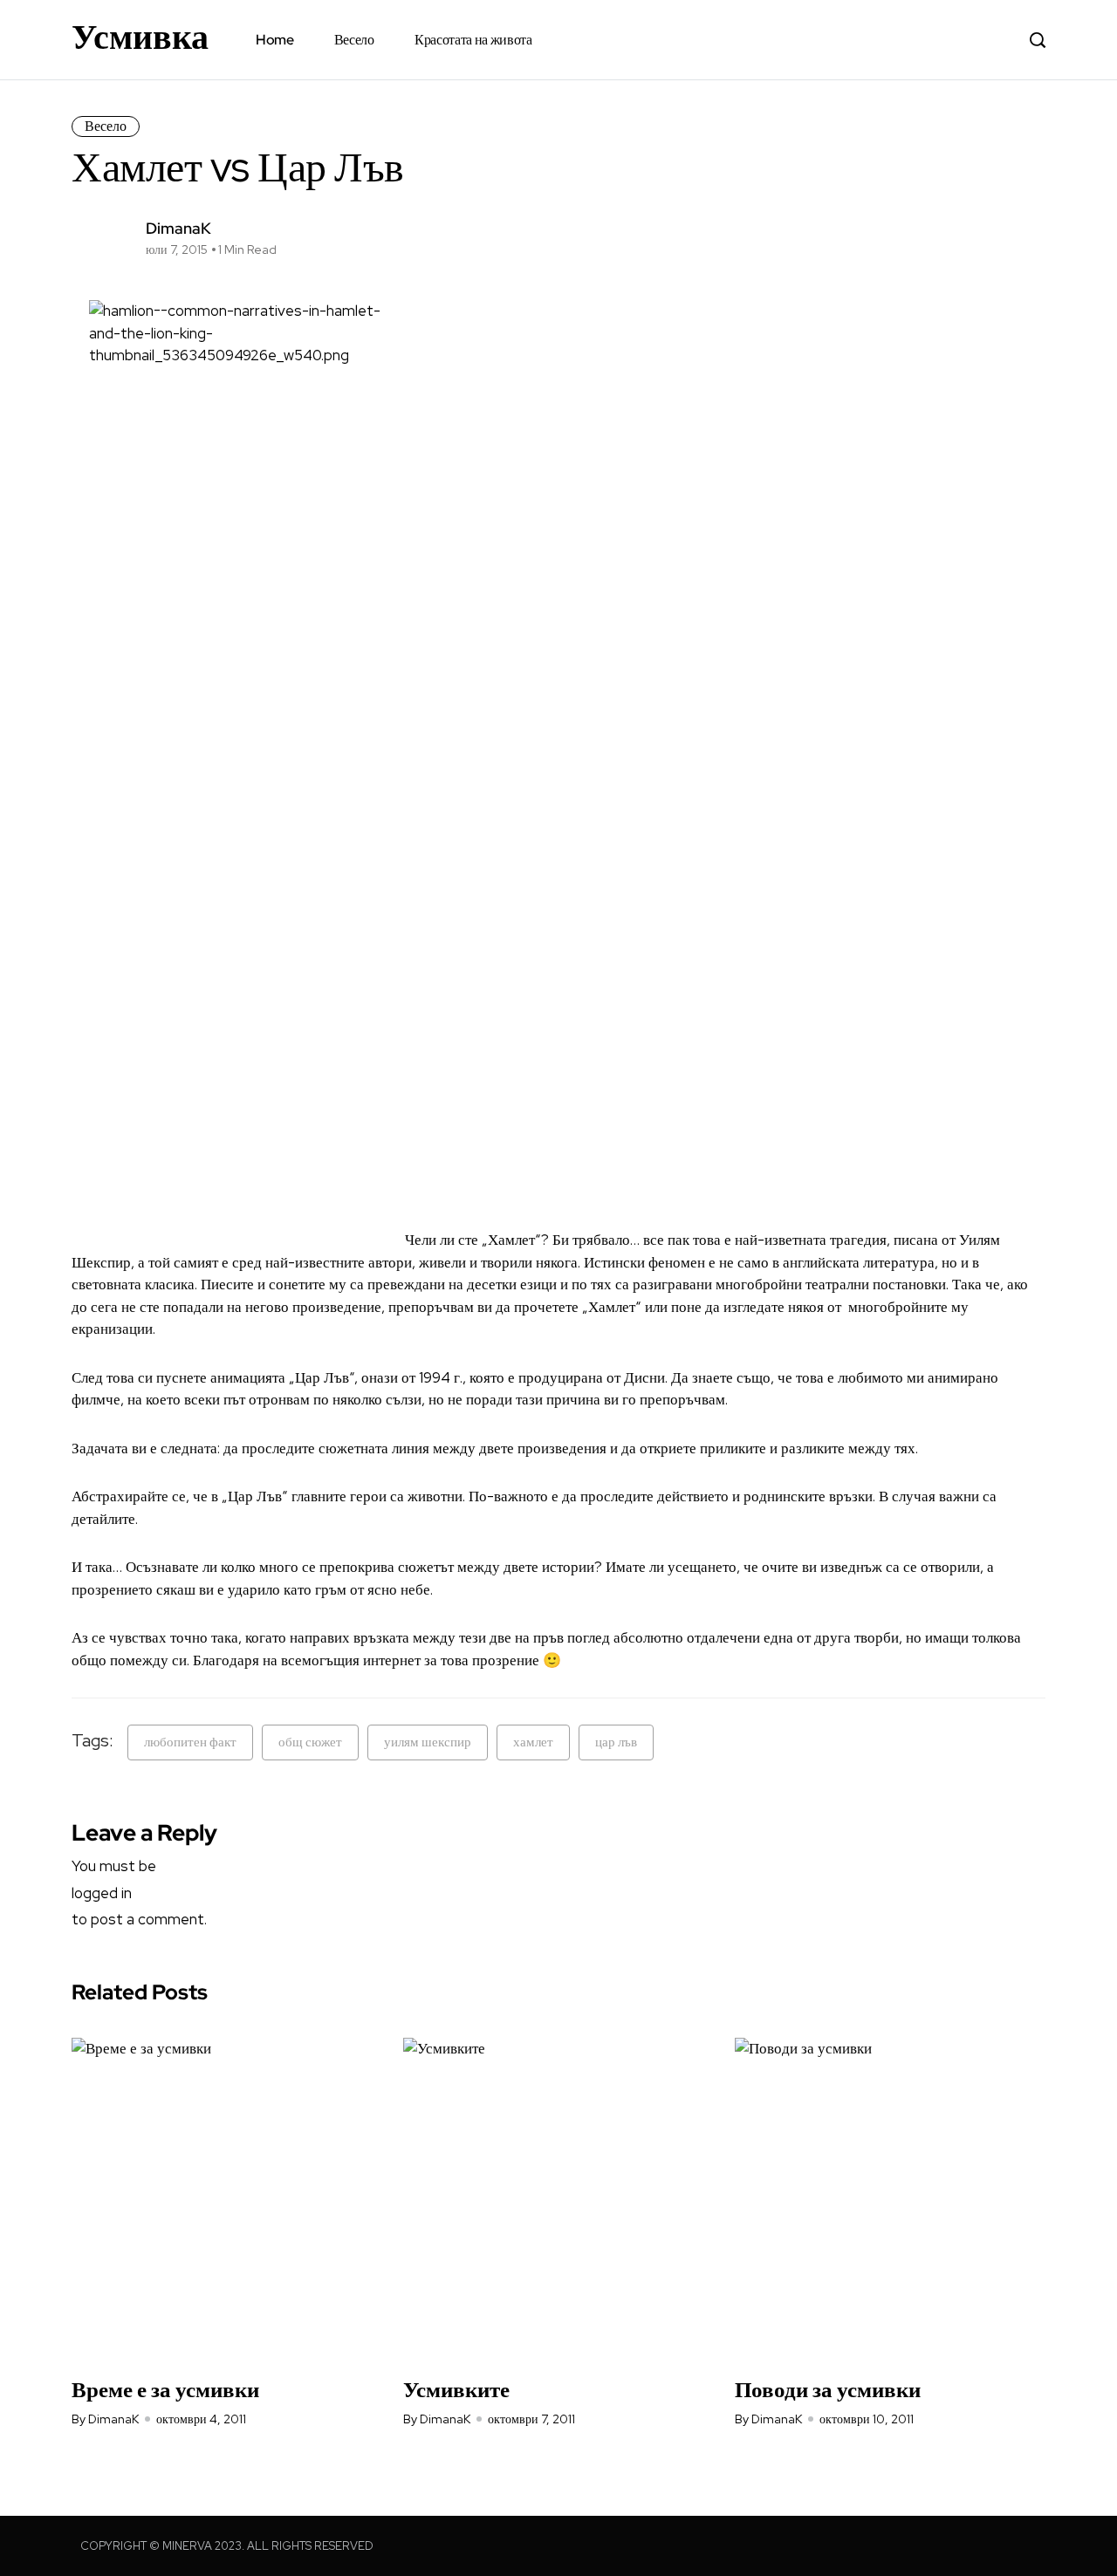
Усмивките (456, 2390)
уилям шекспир (428, 1742)
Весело (354, 40)
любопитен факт (190, 1742)
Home (275, 40)
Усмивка (140, 37)
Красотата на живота (473, 40)
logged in (102, 1893)
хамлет (533, 1742)
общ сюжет (310, 1742)
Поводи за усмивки (828, 2390)
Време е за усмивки (165, 2390)
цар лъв (616, 1742)
